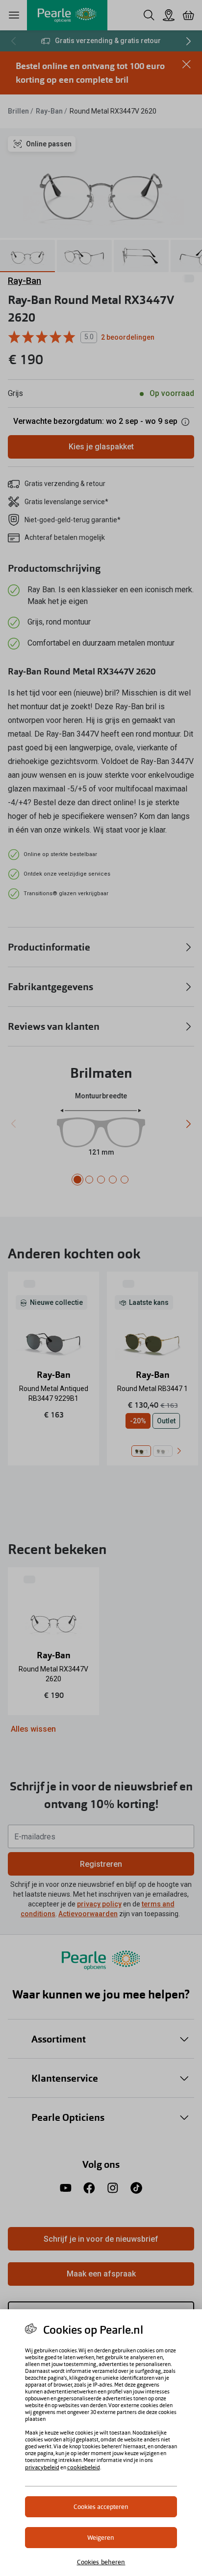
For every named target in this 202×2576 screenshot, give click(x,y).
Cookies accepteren (101, 2507)
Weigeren (101, 2538)
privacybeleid (42, 2467)
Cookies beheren (101, 2562)
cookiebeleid (84, 2467)
